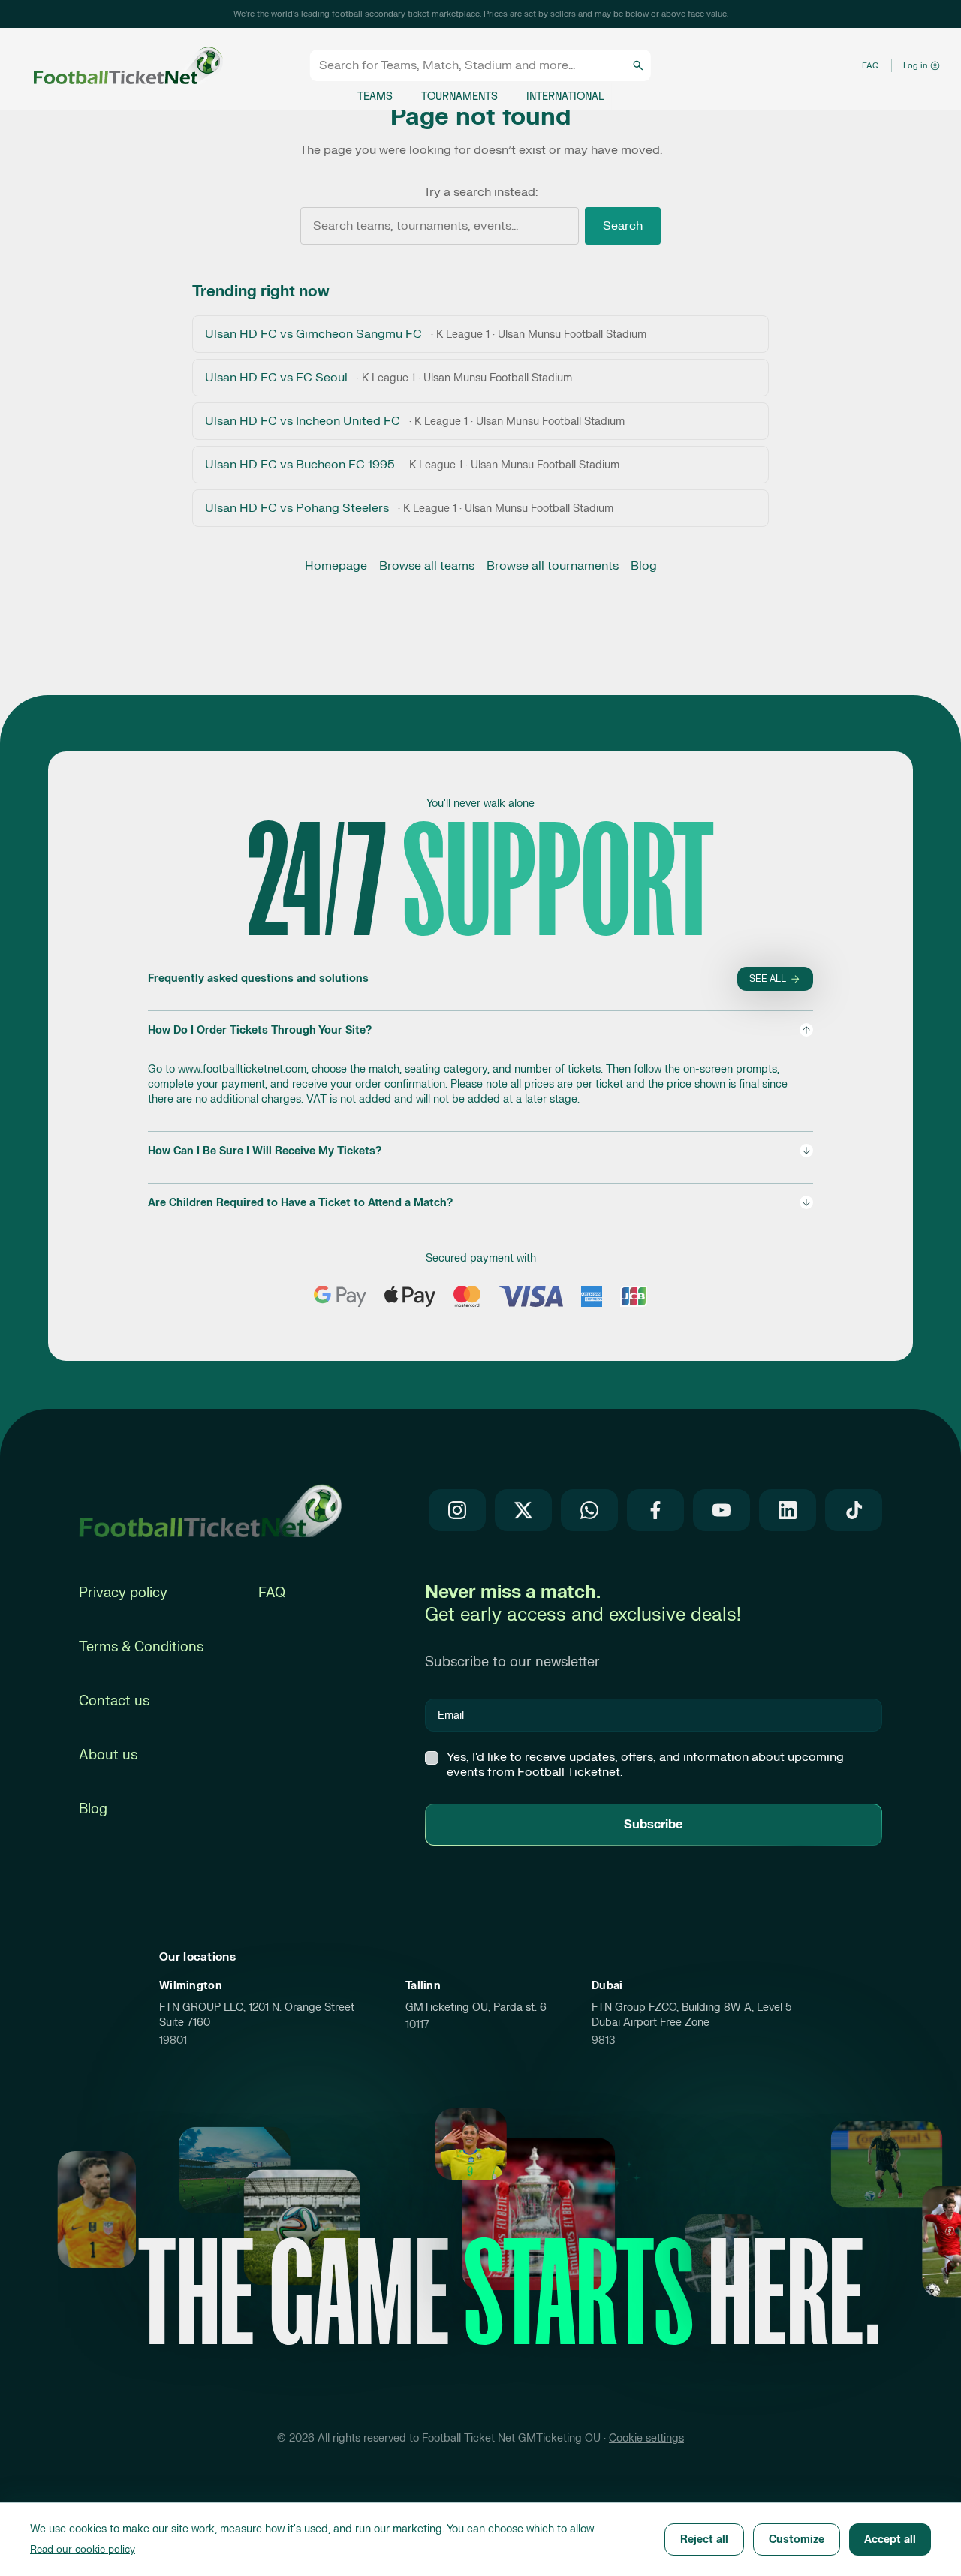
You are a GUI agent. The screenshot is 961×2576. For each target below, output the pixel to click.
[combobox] (474, 65)
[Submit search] (638, 65)
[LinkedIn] (788, 1510)
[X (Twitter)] (523, 1510)
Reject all (704, 2540)
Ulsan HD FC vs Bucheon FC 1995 (412, 465)
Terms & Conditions (141, 1647)
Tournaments (459, 96)
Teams (375, 96)
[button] (480, 1065)
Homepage (336, 566)
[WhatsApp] (589, 1510)
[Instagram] (457, 1510)
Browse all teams (427, 566)
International (565, 96)
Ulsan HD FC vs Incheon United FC (415, 421)
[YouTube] (722, 1510)
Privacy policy (123, 1593)
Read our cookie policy (83, 2550)
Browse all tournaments (553, 566)
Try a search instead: (480, 192)
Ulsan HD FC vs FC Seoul (389, 378)
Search (623, 226)
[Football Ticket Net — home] (210, 1510)
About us (108, 1755)
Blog (644, 566)
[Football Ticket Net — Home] (115, 66)
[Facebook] (655, 1510)
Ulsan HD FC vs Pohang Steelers (409, 508)
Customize (797, 2540)
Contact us (114, 1701)
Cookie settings (646, 2438)
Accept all (890, 2540)
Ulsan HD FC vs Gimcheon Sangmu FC (426, 334)
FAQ (871, 66)
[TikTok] (854, 1510)
